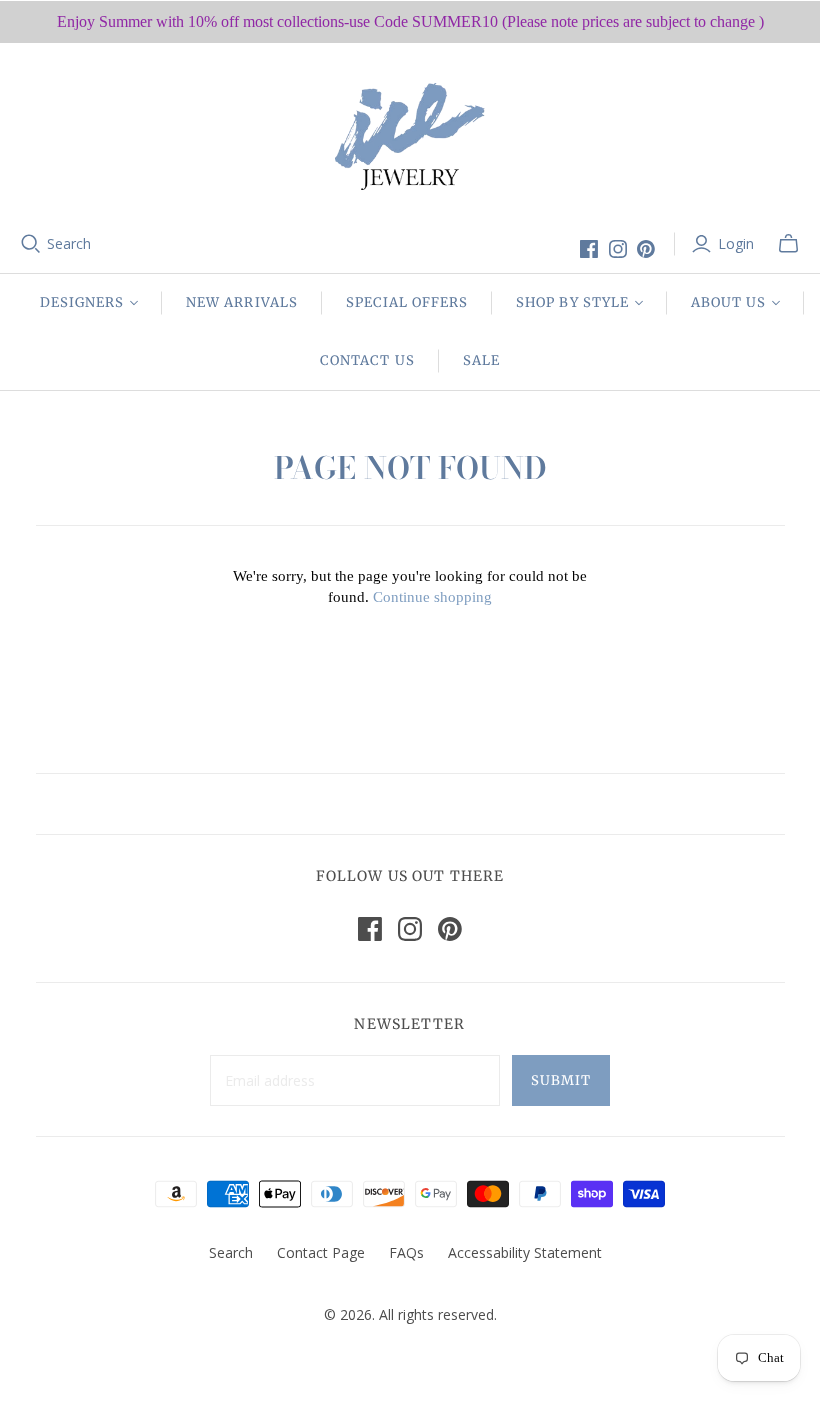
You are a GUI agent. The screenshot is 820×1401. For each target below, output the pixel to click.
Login (736, 243)
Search (69, 243)
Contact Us (367, 360)
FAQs (406, 1252)
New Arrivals (241, 302)
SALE (481, 360)
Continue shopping (432, 597)
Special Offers (407, 302)
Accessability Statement (525, 1252)
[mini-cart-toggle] (788, 244)
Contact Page (321, 1252)
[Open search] (31, 244)
